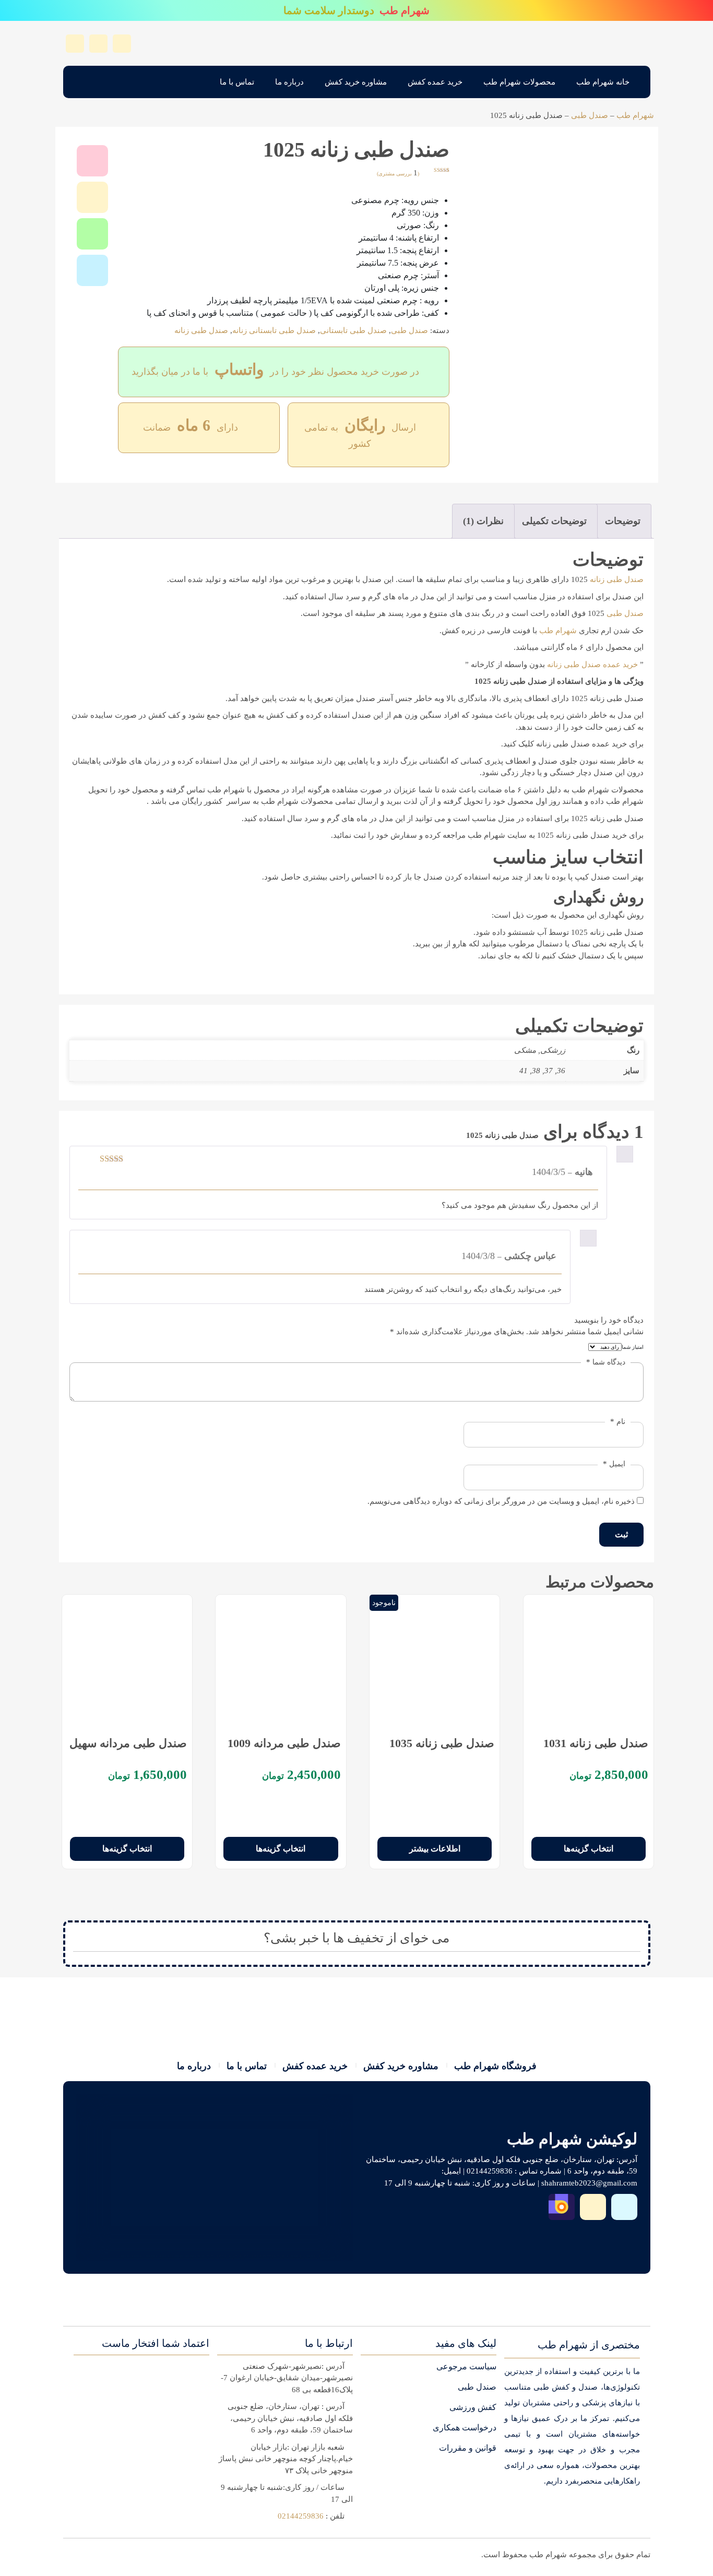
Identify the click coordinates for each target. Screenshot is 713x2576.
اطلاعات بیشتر (435, 1849)
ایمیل (614, 1464)
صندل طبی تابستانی (353, 330)
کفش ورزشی (473, 2407)
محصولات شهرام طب (519, 82)
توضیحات (623, 521)
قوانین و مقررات (468, 2448)
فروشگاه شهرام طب (495, 2066)
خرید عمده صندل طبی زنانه (592, 664)
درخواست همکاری (465, 2427)
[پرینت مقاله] (92, 161)
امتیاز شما (633, 1347)
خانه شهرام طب (603, 82)
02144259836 (301, 2516)
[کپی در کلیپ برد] (92, 197)
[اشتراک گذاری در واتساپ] (92, 234)
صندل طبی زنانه (201, 330)
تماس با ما (237, 82)
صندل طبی (590, 115)
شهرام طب (635, 115)
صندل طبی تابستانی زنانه (274, 330)
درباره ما (289, 82)
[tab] (623, 521)
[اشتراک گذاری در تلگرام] (92, 270)
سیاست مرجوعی (466, 2366)
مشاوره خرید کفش (356, 82)
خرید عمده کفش (435, 82)
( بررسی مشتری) (398, 174)
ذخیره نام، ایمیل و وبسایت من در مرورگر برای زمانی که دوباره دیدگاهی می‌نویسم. (501, 1501)
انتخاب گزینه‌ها (589, 1849)
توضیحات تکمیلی (554, 521)
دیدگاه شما (606, 1362)
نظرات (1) (483, 521)
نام (618, 1421)
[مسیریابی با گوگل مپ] (593, 2207)
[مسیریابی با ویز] (624, 2207)
